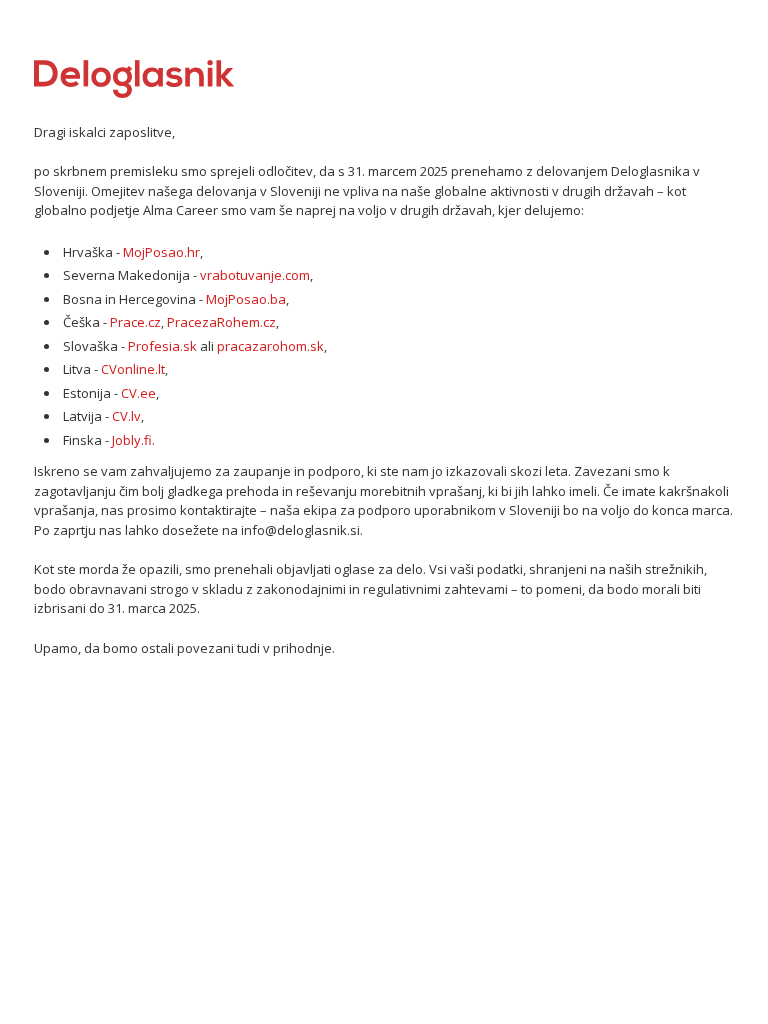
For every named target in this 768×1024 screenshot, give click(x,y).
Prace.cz (135, 322)
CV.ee (138, 393)
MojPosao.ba (246, 299)
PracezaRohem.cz (221, 322)
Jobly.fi (132, 440)
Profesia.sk (162, 346)
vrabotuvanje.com (255, 275)
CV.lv (126, 416)
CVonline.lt (133, 369)
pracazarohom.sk (270, 346)
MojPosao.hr (161, 252)
